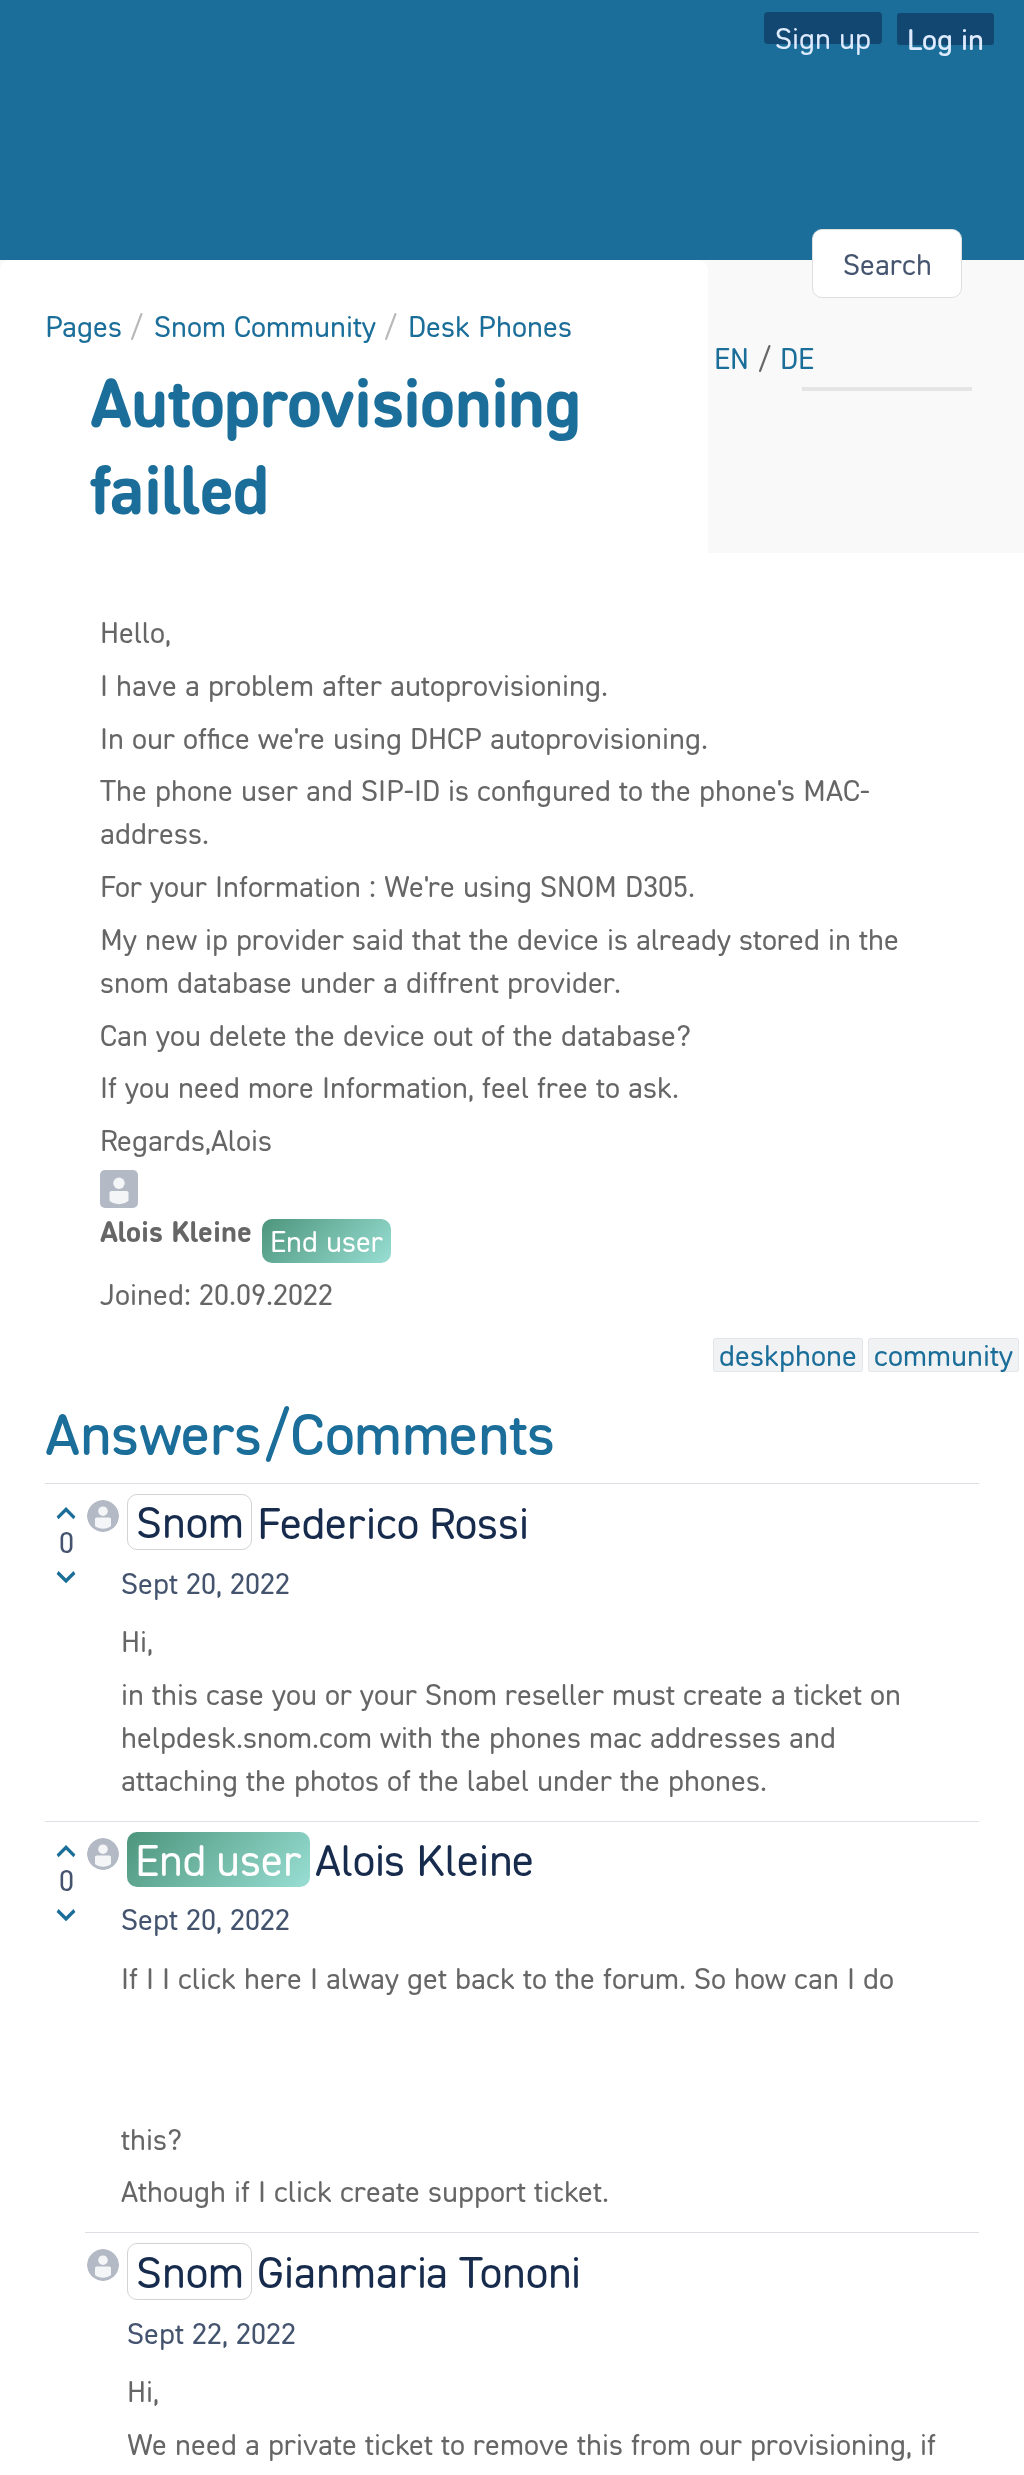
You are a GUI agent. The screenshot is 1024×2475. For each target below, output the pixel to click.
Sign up (823, 32)
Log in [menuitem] (945, 33)
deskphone (788, 1355)
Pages (83, 326)
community (943, 1355)
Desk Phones (490, 326)
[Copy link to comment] (309, 1582)
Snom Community (265, 326)
